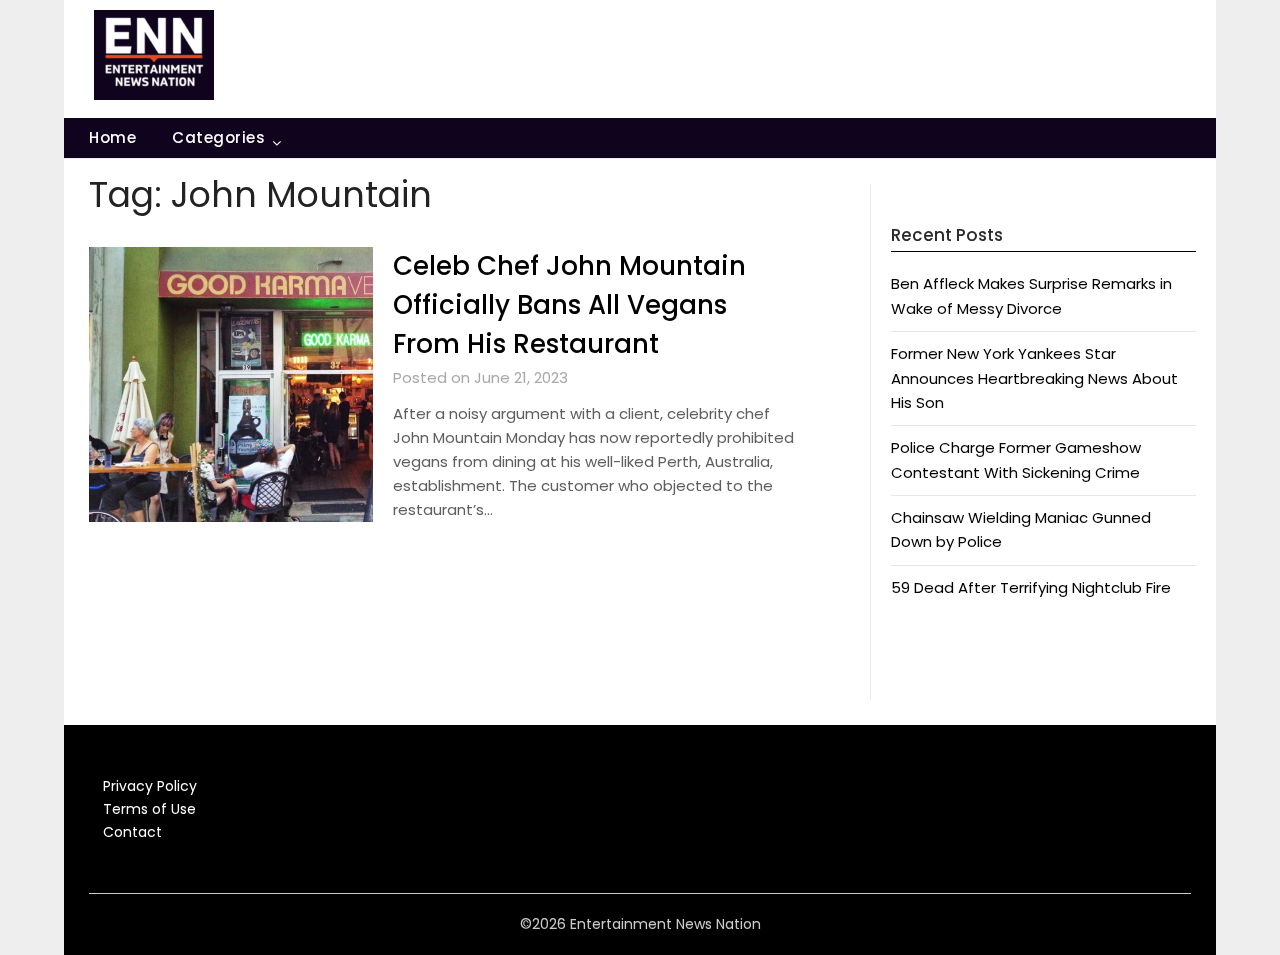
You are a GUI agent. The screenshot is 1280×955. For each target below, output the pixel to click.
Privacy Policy (150, 786)
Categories (218, 137)
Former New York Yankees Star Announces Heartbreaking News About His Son (1034, 378)
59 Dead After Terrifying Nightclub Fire (1031, 587)
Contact (132, 832)
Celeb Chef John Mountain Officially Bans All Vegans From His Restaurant (569, 305)
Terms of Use (149, 809)
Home (112, 137)
